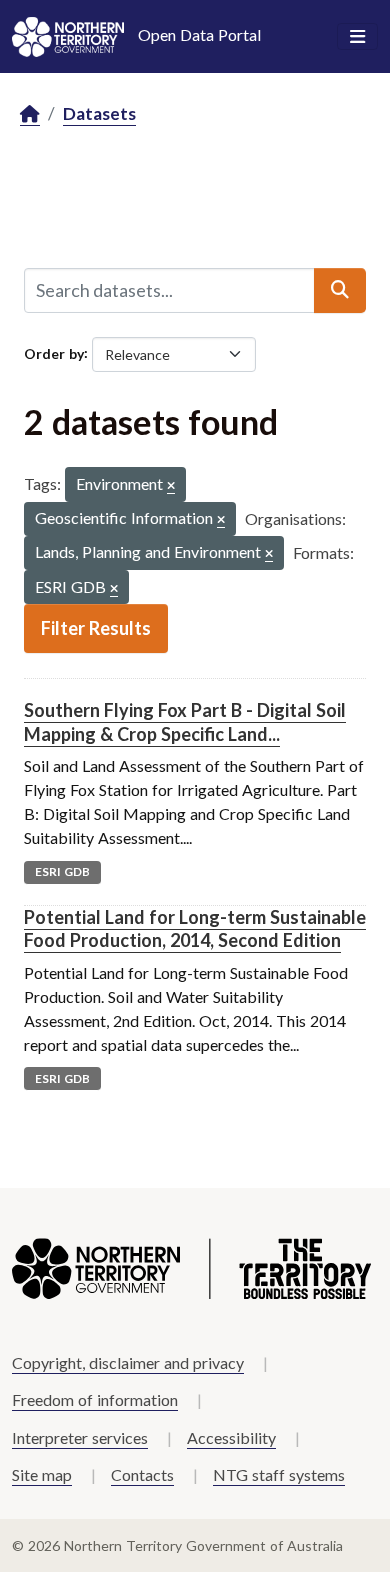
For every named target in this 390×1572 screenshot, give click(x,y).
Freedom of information (95, 1399)
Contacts (142, 1474)
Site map (42, 1474)
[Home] (30, 114)
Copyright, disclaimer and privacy (128, 1362)
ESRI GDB (62, 871)
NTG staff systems (279, 1474)
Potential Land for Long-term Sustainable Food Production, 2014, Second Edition (195, 928)
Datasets (99, 113)
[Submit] (340, 290)
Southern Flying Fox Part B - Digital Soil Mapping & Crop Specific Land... (185, 721)
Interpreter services (80, 1437)
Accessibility (231, 1437)
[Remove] (171, 486)
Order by (54, 352)
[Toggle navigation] (357, 37)
